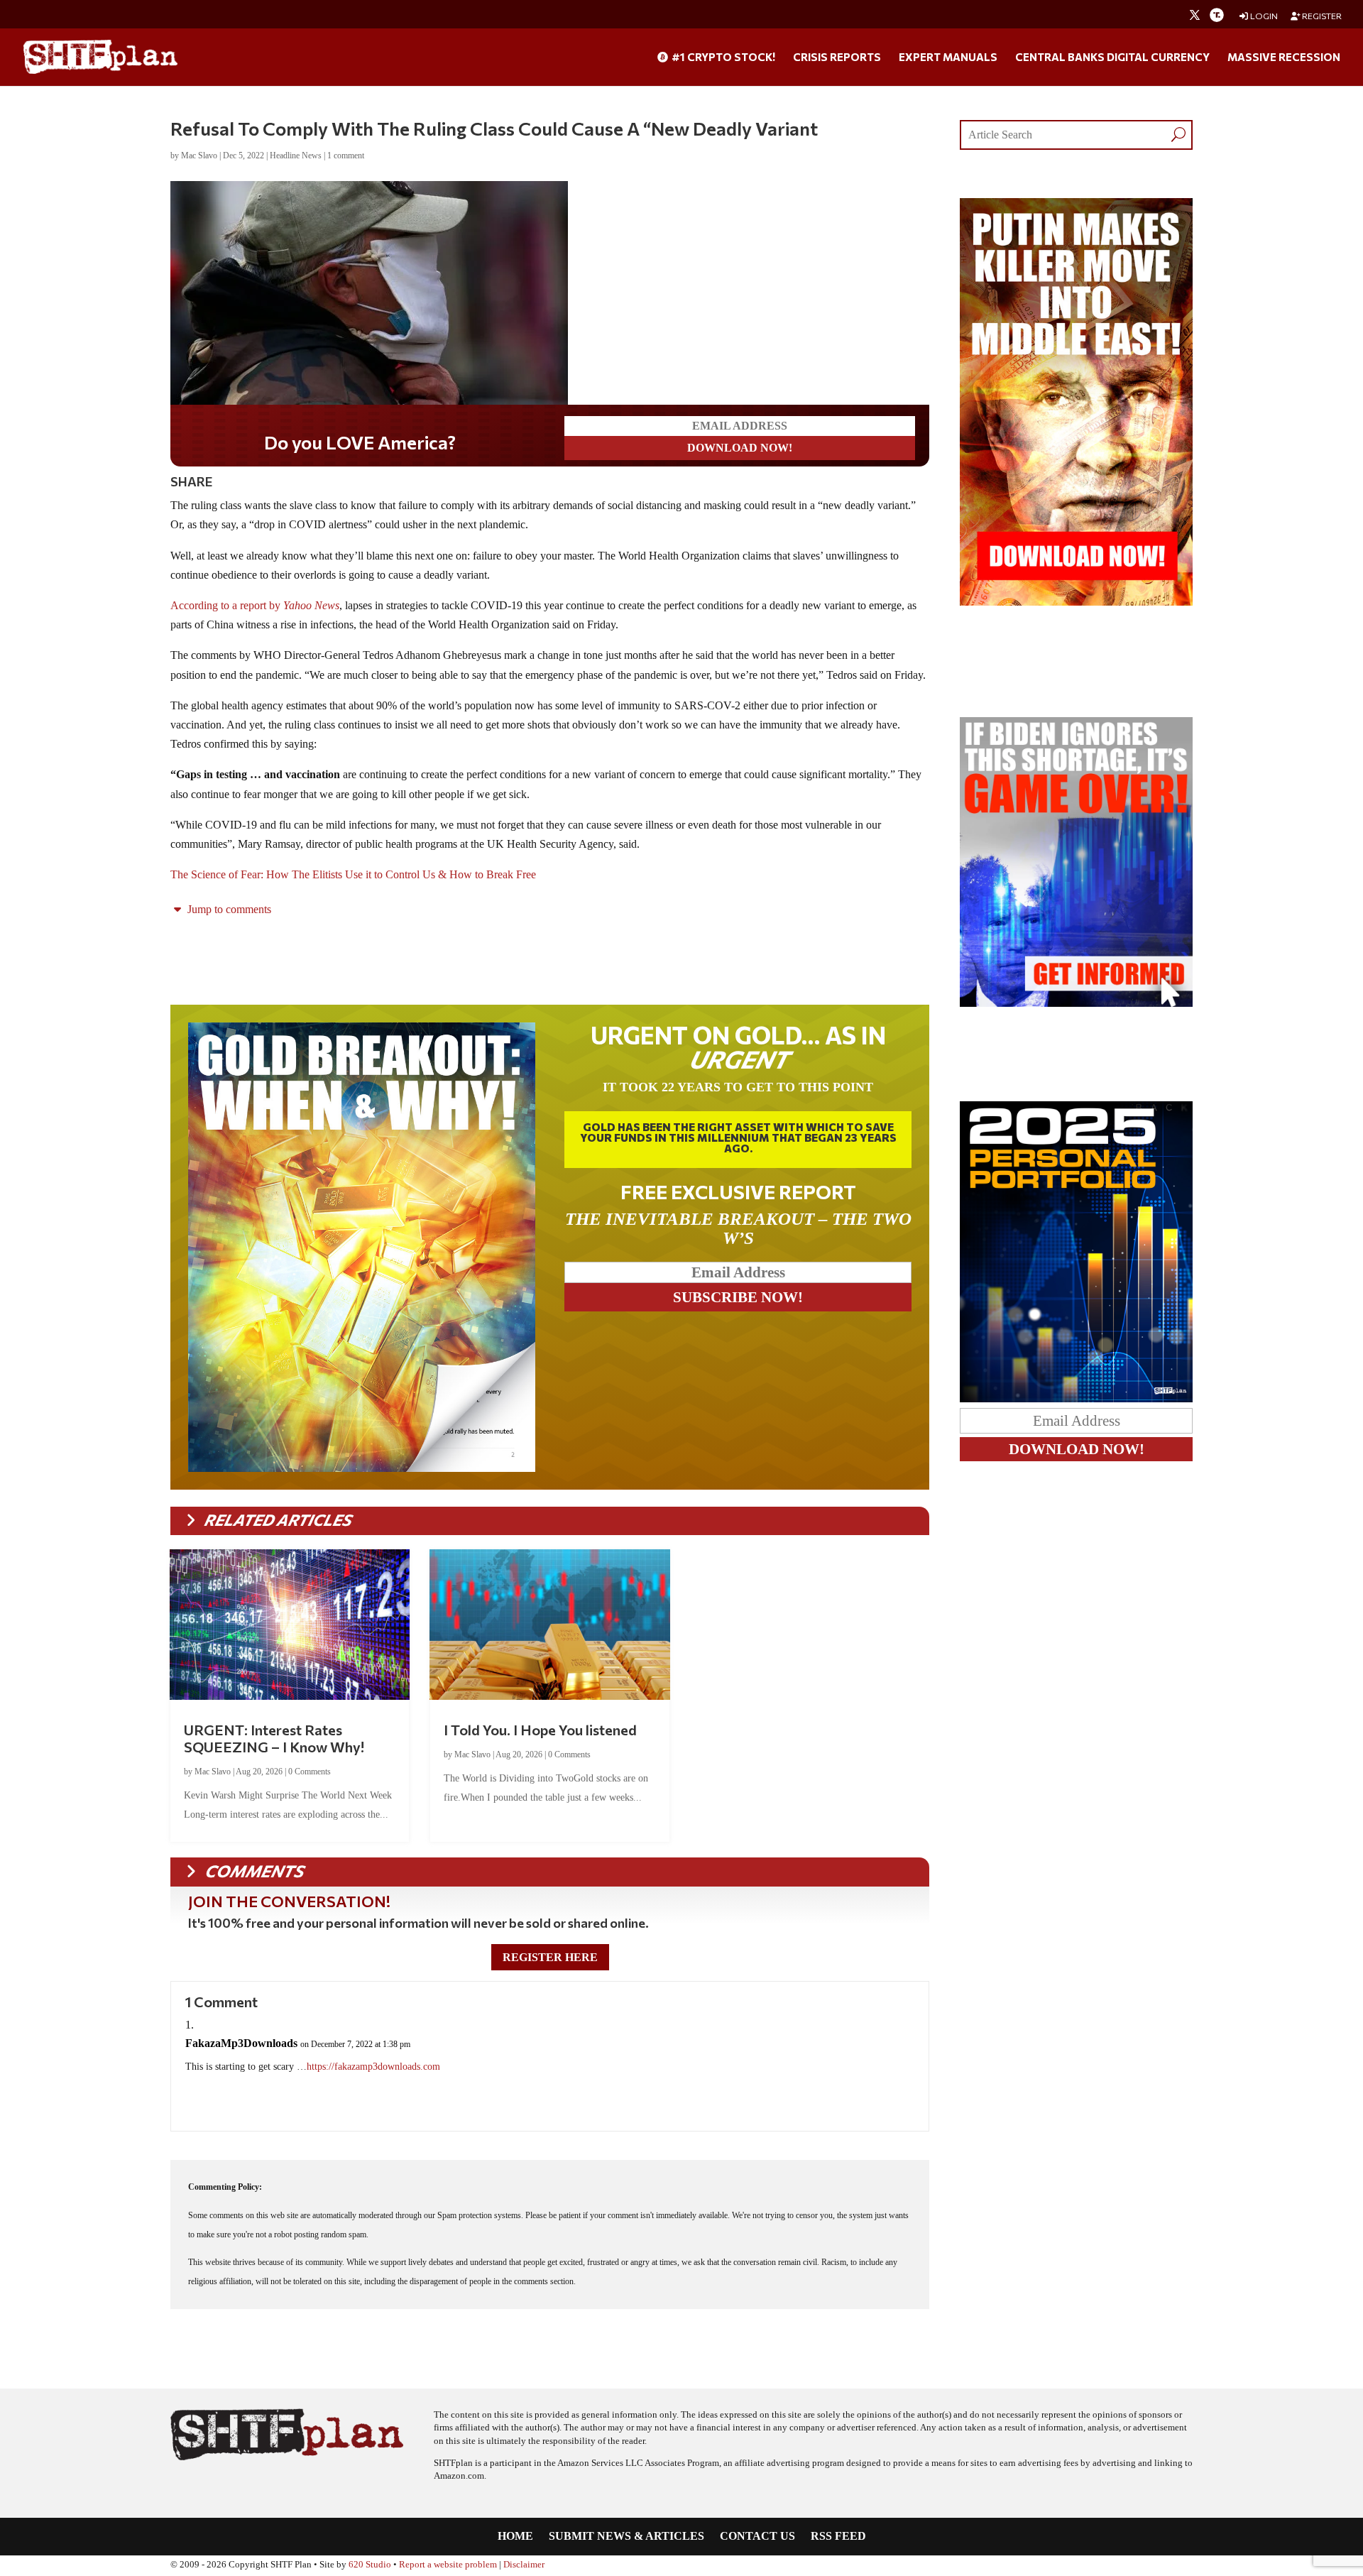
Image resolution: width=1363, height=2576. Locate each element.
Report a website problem (448, 2565)
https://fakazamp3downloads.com (373, 2067)
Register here (550, 1957)
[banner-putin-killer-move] (1076, 602)
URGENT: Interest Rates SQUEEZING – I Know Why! (274, 1738)
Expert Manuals (948, 58)
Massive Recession (1284, 58)
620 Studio (370, 2565)
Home (515, 2537)
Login (1263, 16)
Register (1321, 16)
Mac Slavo (199, 155)
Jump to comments (228, 909)
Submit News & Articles (626, 2537)
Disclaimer (524, 2565)
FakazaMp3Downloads (241, 2043)
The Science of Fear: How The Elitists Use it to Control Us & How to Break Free (353, 874)
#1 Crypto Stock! (722, 58)
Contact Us (757, 2537)
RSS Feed (838, 2537)
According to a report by (255, 605)
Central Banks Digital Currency (1112, 58)
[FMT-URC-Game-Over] (1076, 1003)
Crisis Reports (837, 58)
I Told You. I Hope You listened (540, 1730)
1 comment (346, 155)
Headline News (296, 155)
